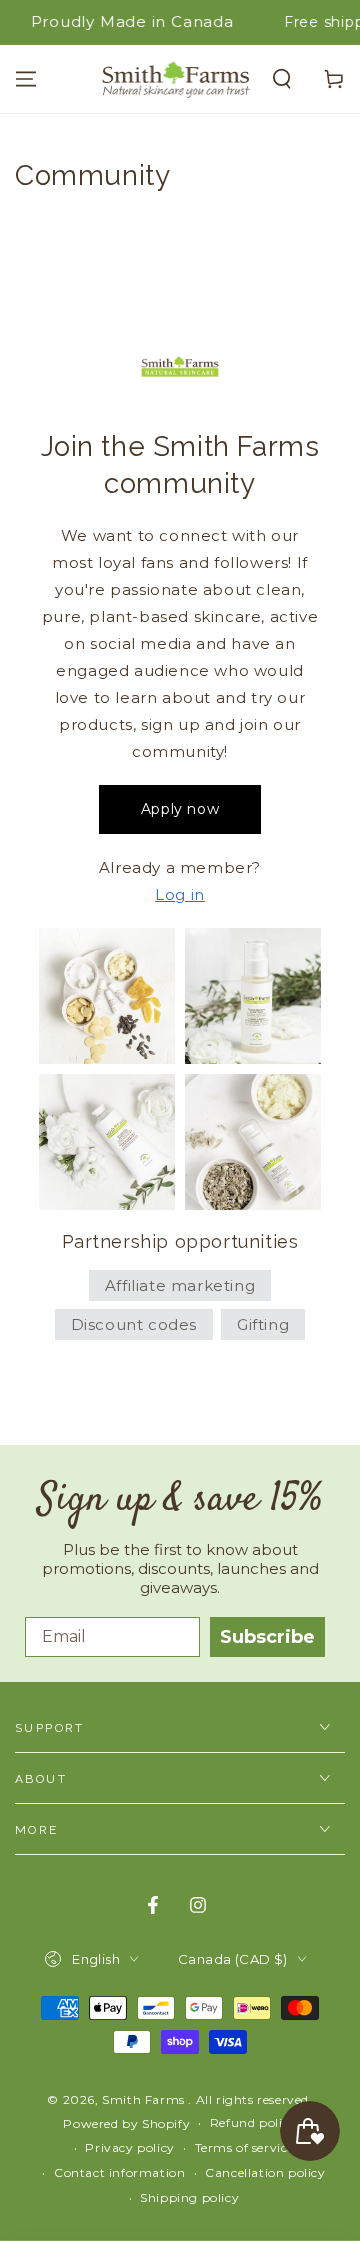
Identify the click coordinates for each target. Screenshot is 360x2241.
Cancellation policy (265, 2172)
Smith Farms (145, 2099)
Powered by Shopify (126, 2123)
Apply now (180, 809)
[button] (282, 79)
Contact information (119, 2172)
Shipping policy (189, 2197)
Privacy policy (129, 2147)
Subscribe (267, 1637)
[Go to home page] (176, 79)
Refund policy (253, 2122)
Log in (180, 894)
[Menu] (26, 79)
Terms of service (245, 2147)
